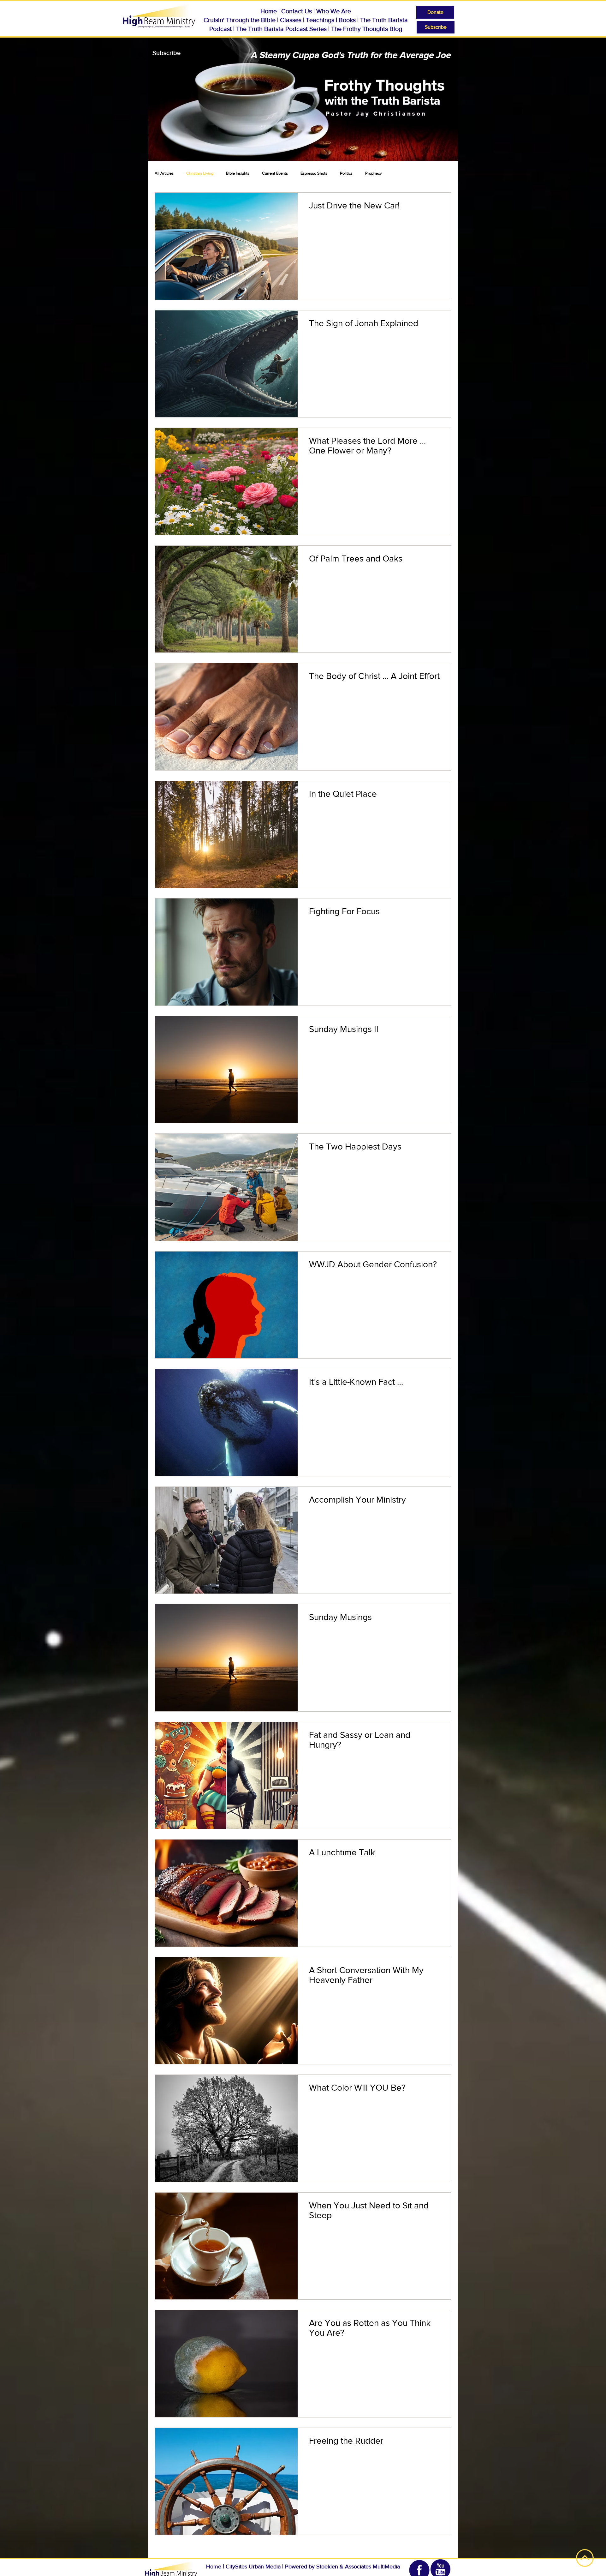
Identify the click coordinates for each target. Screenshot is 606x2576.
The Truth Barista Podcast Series (281, 29)
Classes (291, 20)
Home (269, 11)
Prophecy (373, 173)
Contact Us (297, 11)
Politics (346, 173)
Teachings (320, 20)
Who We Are (334, 11)
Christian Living (200, 173)
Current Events (275, 173)
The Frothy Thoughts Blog (367, 29)
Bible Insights (238, 173)
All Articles (164, 173)
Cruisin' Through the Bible (240, 20)
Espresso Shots (314, 173)
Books (348, 20)
